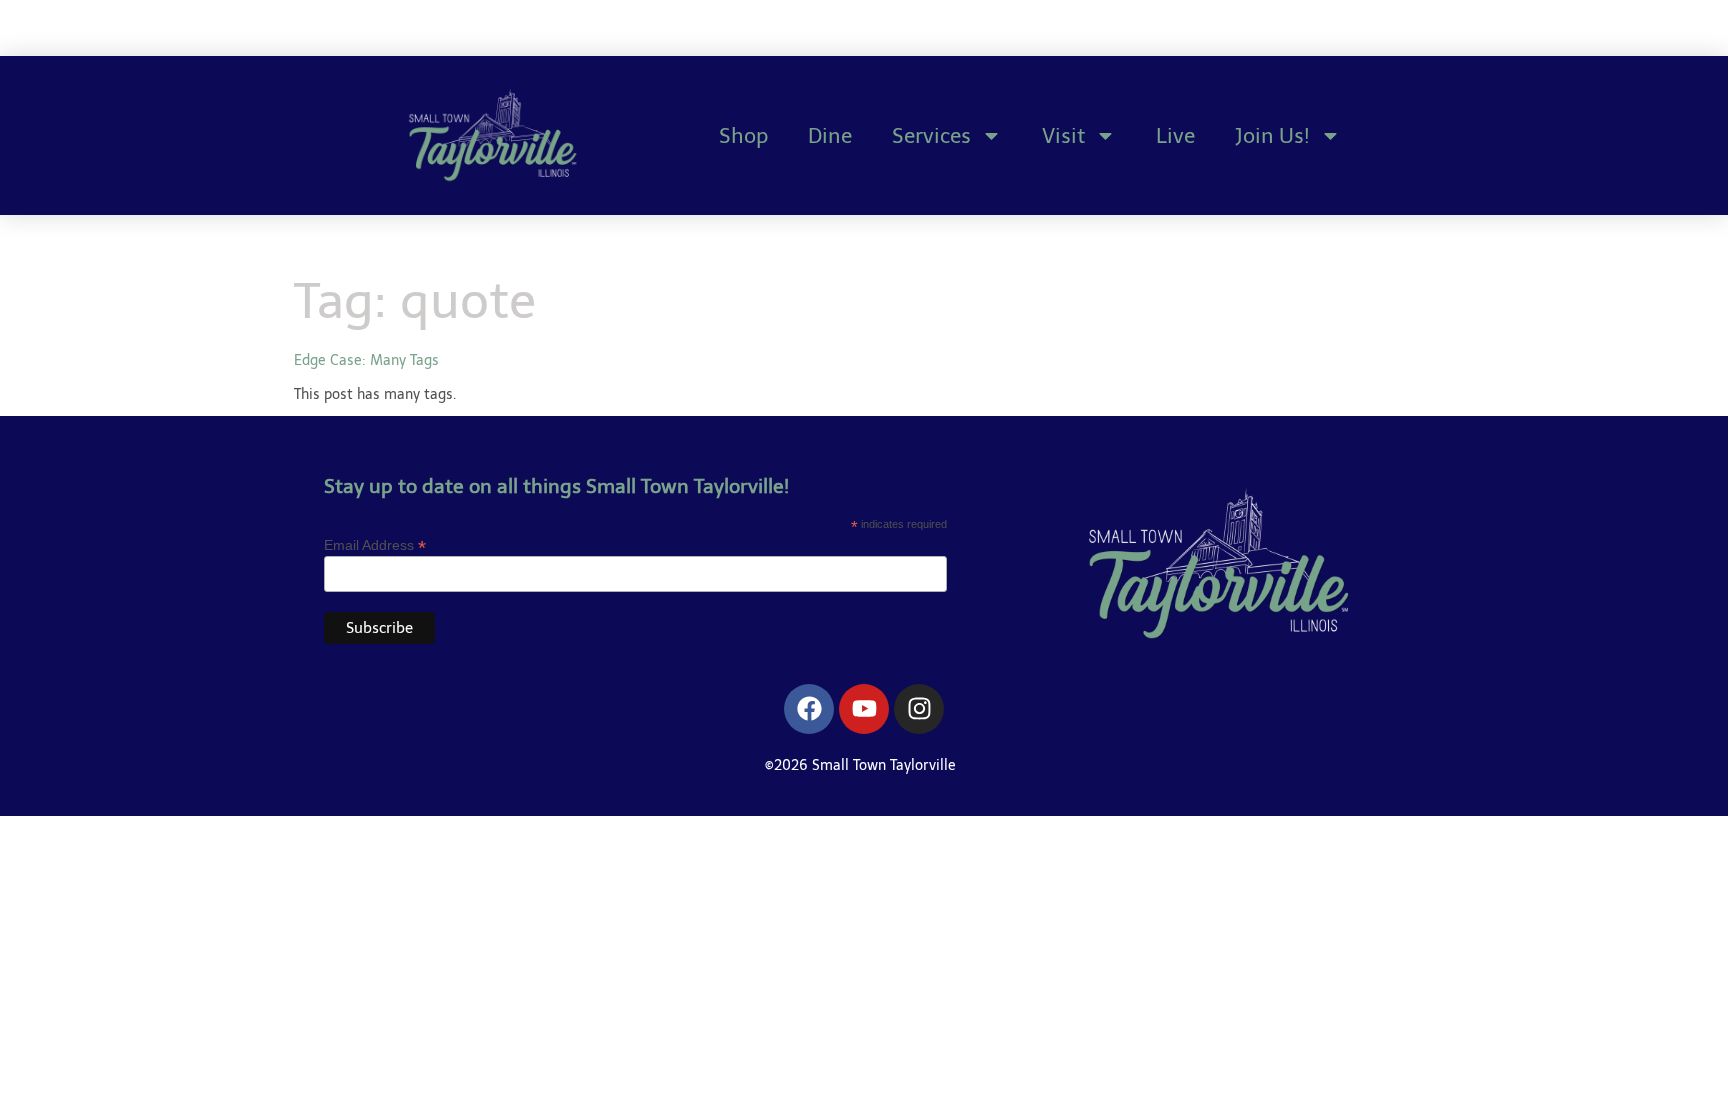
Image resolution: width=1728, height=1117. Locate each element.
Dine (830, 135)
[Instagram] (919, 709)
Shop (743, 135)
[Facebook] (809, 709)
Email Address (375, 544)
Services (931, 135)
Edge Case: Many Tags (366, 360)
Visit (1063, 135)
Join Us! (1272, 135)
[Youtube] (864, 709)
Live (1175, 135)
